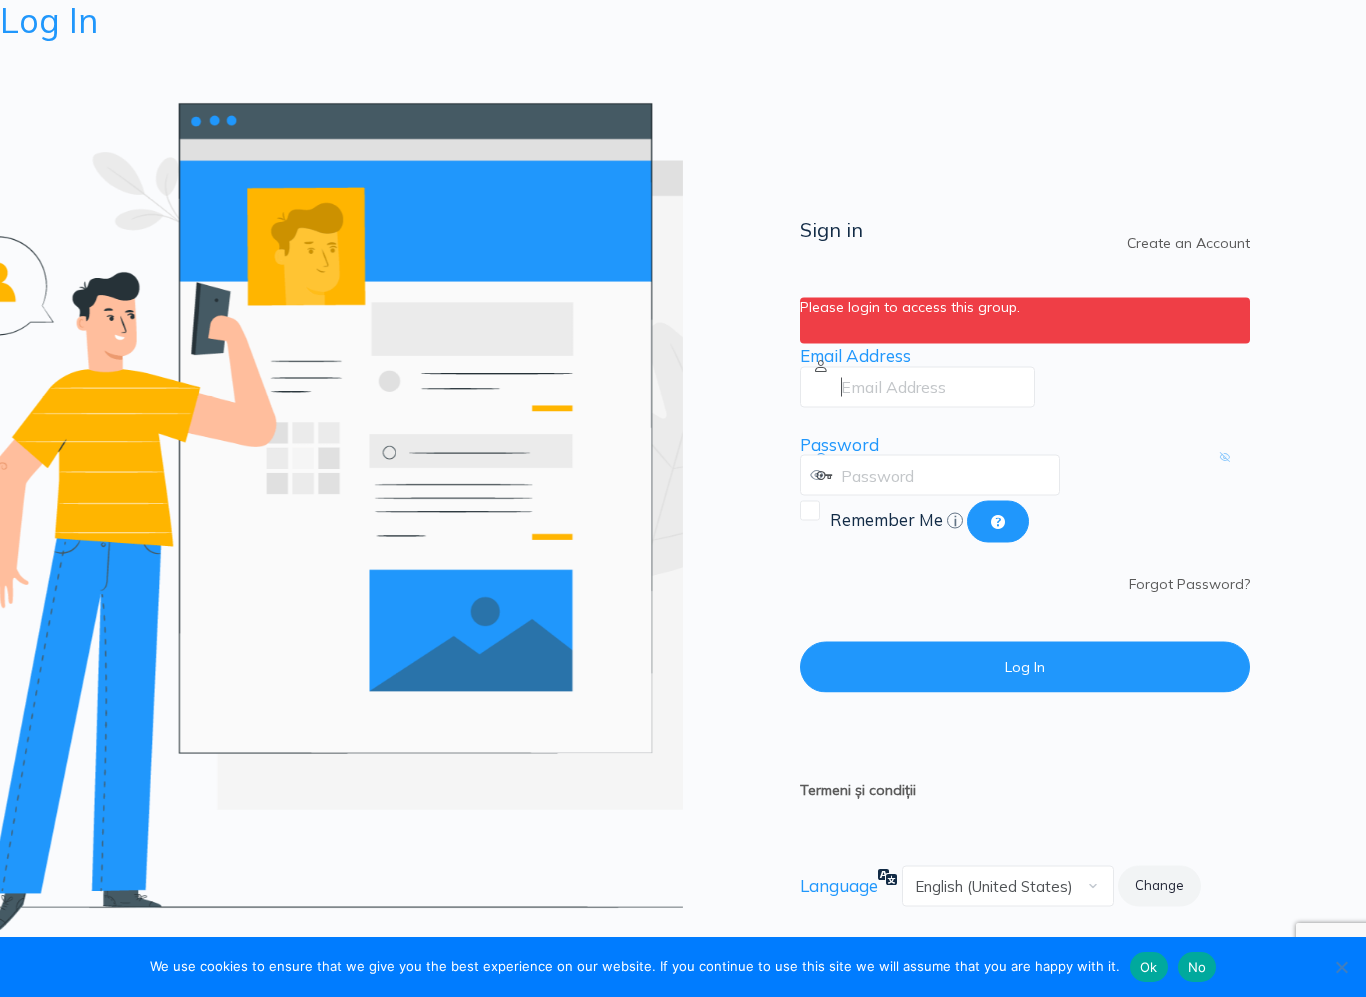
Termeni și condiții (858, 790)
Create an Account (1188, 242)
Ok (1149, 967)
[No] (1341, 967)
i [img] (955, 520)
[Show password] (1080, 475)
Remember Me (893, 518)
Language (839, 884)
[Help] (998, 521)
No (1197, 967)
